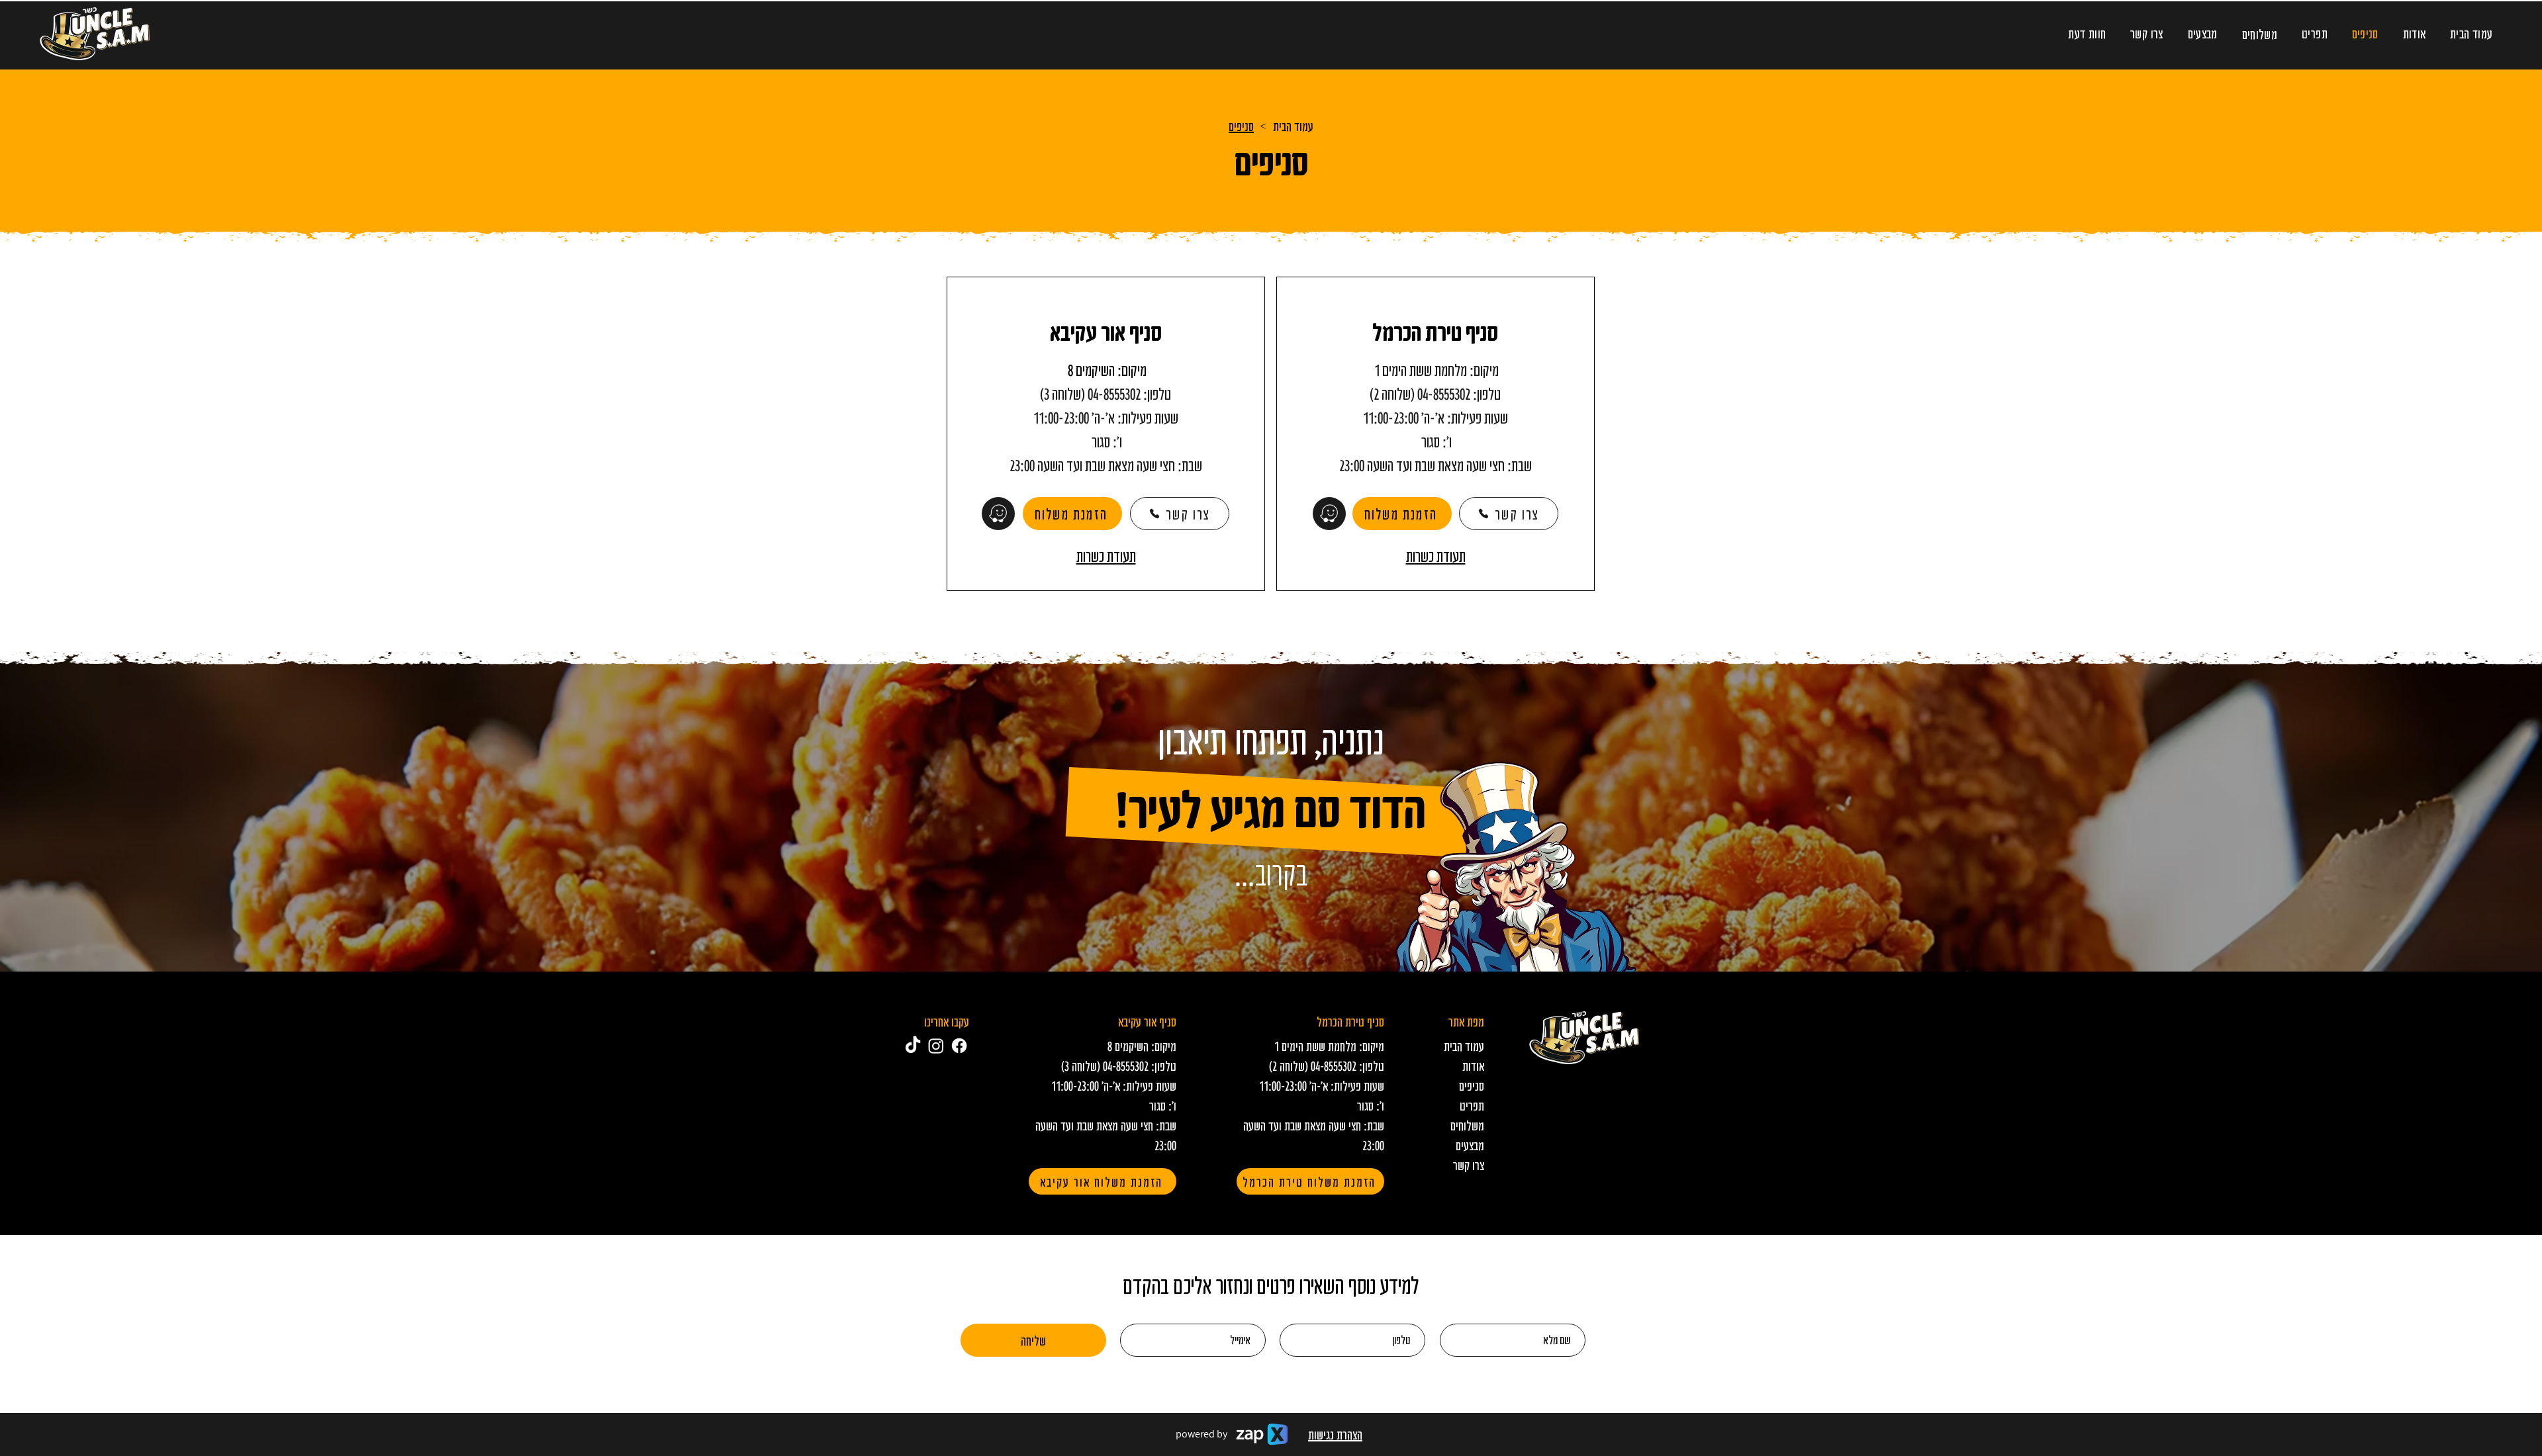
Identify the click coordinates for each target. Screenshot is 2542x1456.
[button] (2259, 34)
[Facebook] (959, 1046)
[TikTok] (913, 1046)
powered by (1201, 1434)
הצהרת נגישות (1335, 1434)
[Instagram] (936, 1046)
